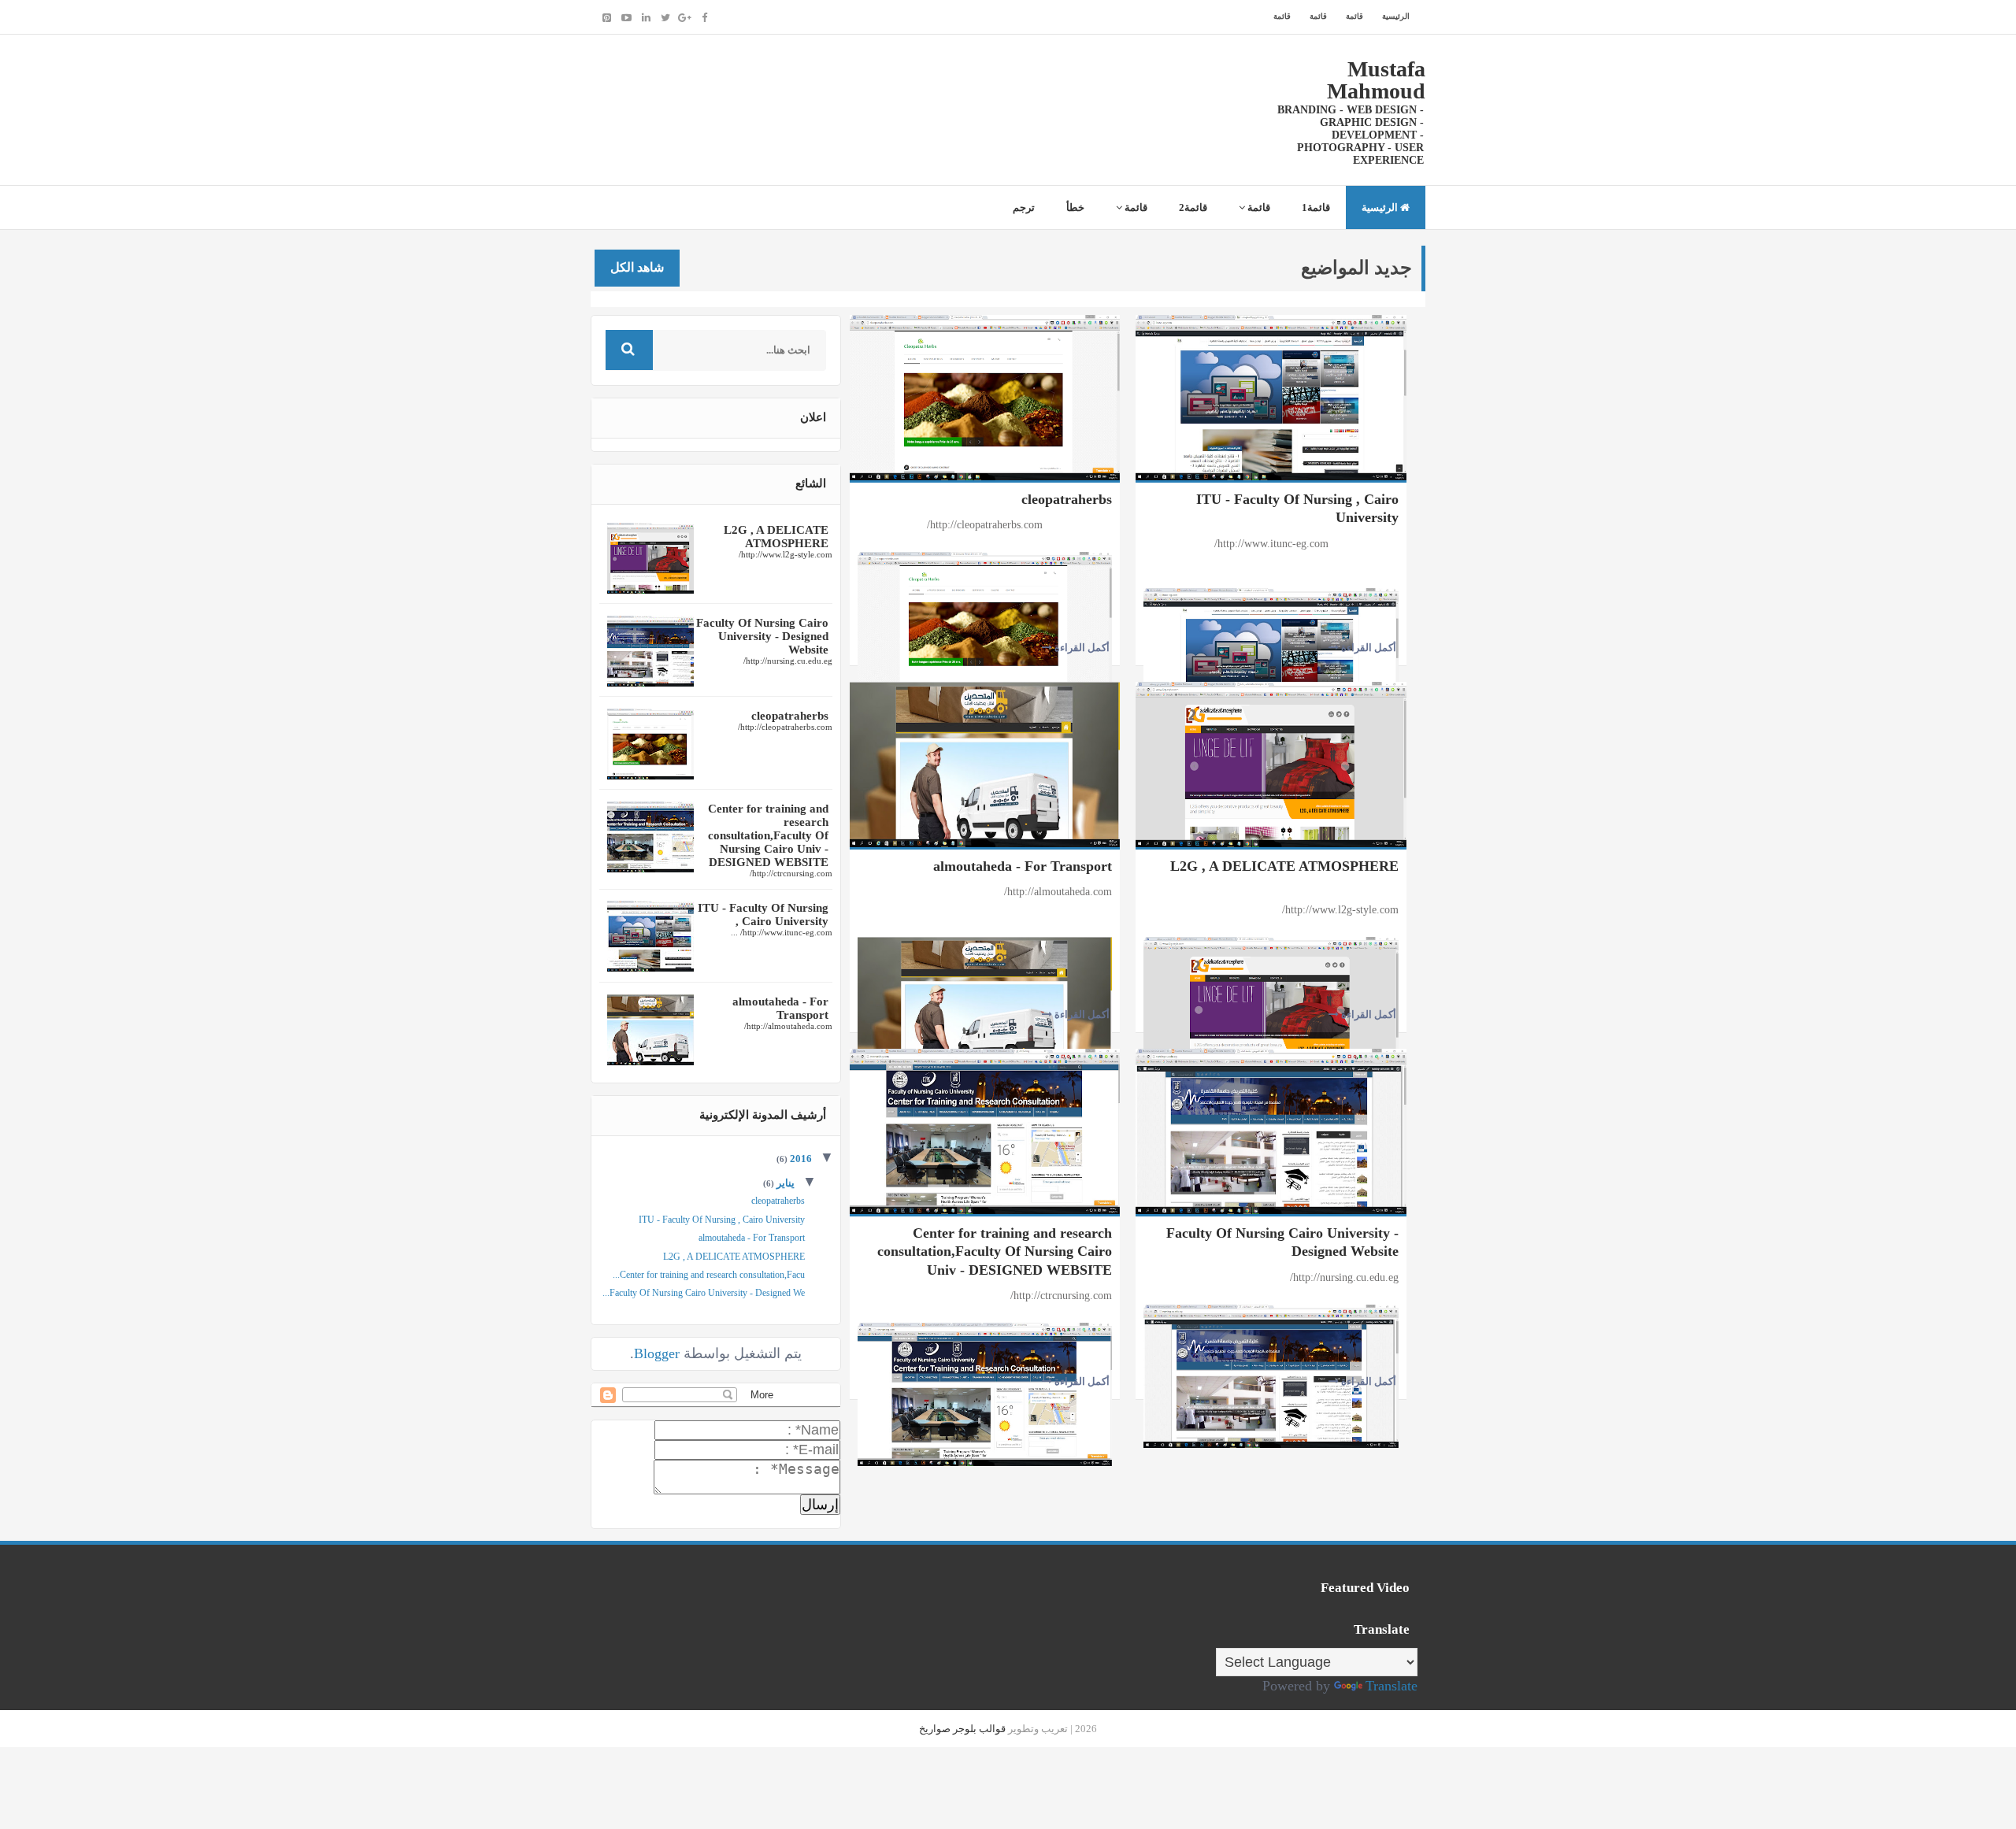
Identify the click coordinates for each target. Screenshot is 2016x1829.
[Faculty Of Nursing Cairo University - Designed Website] (1271, 1130)
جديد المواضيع (1356, 268)
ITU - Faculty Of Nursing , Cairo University (1297, 508)
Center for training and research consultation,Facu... (709, 1275)
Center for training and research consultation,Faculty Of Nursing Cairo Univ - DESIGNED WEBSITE (995, 1251)
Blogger (657, 1353)
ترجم (1024, 207)
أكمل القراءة (1081, 648)
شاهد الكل (637, 267)
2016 (800, 1159)
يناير (784, 1183)
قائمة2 (1193, 207)
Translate (1392, 1686)
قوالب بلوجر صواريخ (962, 1729)
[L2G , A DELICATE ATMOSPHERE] (1271, 763)
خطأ (1075, 207)
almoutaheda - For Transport (1023, 866)
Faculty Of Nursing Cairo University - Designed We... (704, 1293)
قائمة (1354, 16)
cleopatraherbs (1067, 499)
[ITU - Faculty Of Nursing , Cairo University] (1271, 396)
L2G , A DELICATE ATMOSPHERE (1284, 866)
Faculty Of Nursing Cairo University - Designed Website (1282, 1242)
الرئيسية (1396, 16)
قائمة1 (1316, 207)
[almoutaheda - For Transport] (985, 763)
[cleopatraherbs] (985, 396)
